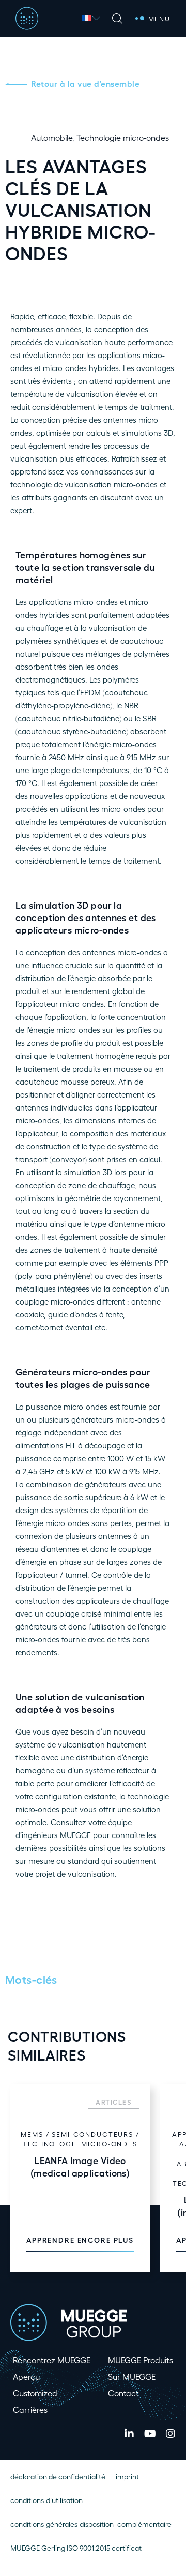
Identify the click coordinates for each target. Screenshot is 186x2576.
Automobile (52, 137)
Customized (35, 2393)
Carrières (30, 2410)
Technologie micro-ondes (123, 137)
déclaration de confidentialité (58, 2476)
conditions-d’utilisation (47, 2500)
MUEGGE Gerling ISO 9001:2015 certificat (76, 2548)
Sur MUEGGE (132, 2377)
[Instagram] (171, 2434)
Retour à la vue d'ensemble (85, 84)
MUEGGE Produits (141, 2360)
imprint (127, 2476)
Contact (123, 2393)
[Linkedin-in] (129, 2434)
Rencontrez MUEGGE (52, 2360)
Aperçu (26, 2377)
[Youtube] (150, 2434)
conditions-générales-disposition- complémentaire (91, 2524)
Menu (159, 18)
